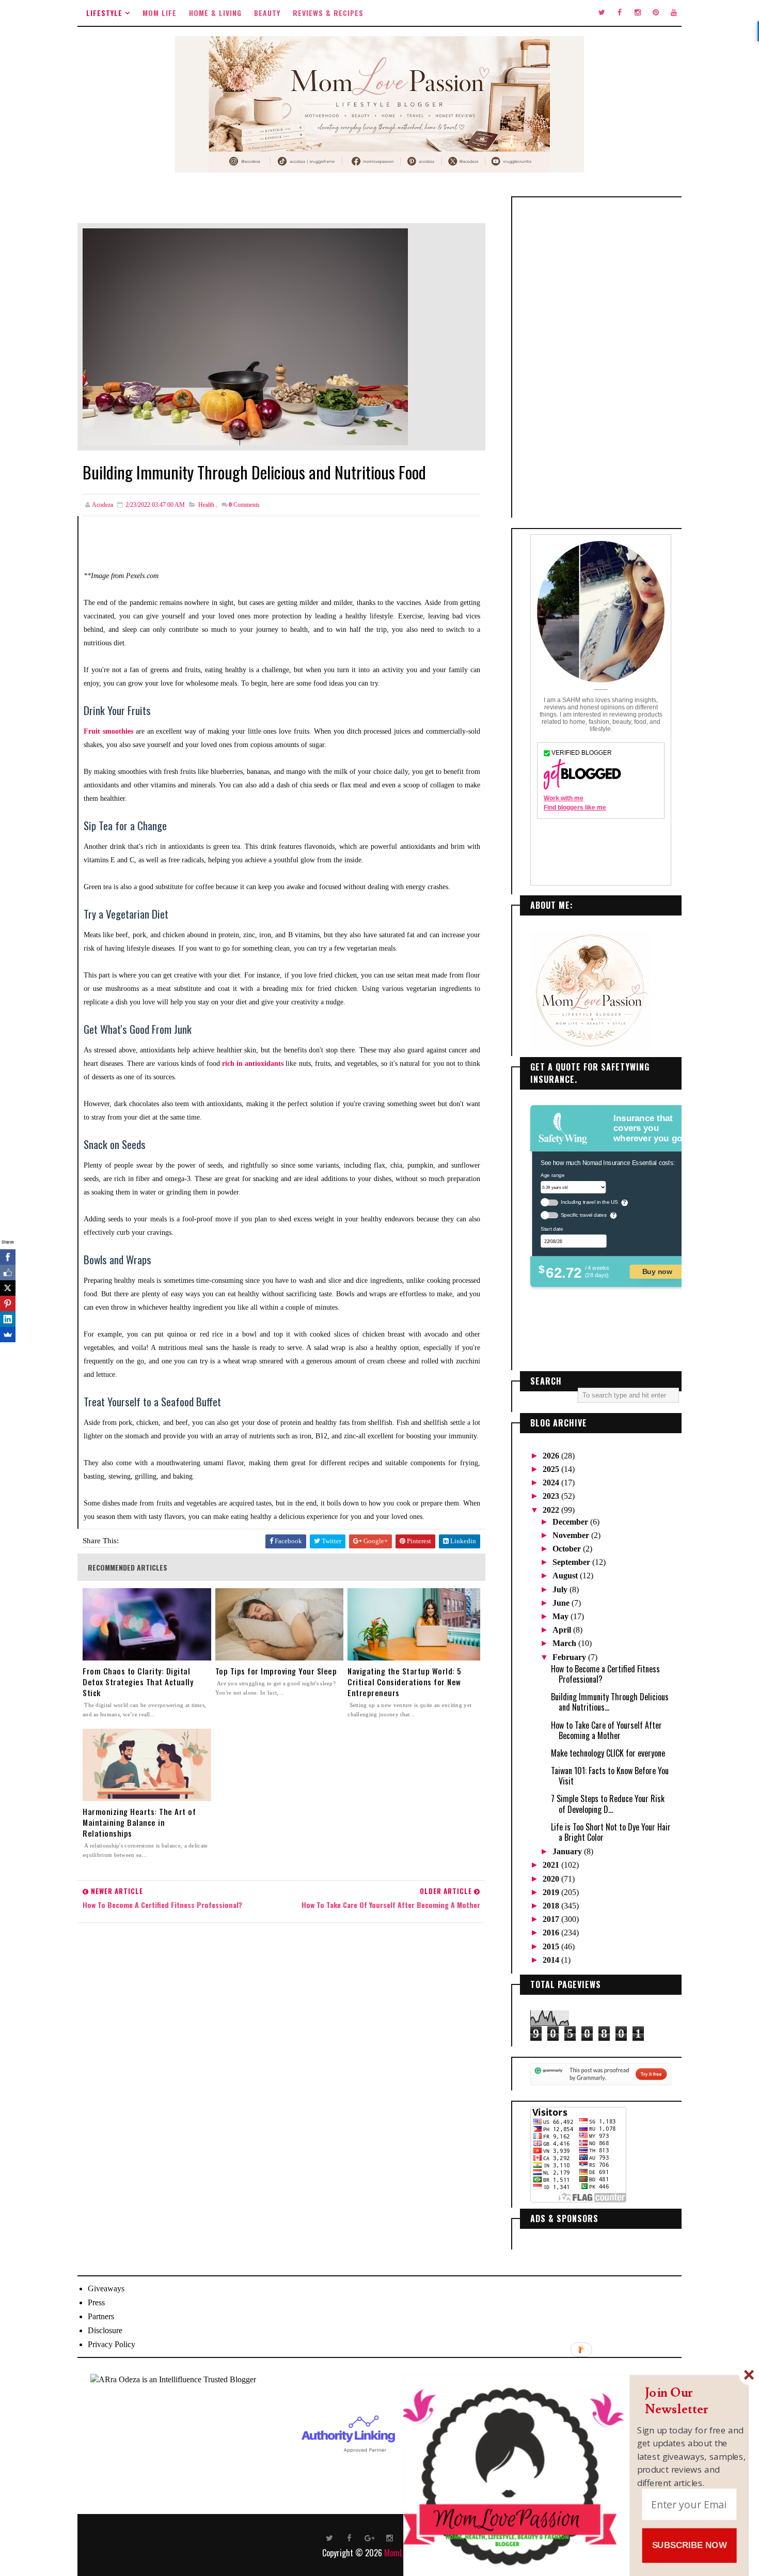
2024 (552, 1483)
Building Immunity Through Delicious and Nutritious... (610, 1702)
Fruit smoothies (108, 731)
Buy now (657, 1271)
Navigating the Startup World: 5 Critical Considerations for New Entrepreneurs (405, 1682)
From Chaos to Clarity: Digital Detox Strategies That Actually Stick (138, 1682)
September (572, 1562)
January (568, 1851)
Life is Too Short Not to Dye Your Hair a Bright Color (611, 1832)
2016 (552, 1933)
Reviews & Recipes (328, 13)
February (570, 1657)
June (562, 1603)
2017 (552, 1919)
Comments (244, 505)
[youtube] (674, 13)
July (561, 1589)
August (566, 1576)
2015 (552, 1946)
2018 (552, 1906)
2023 (552, 1496)
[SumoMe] (8, 1334)
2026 (552, 1456)
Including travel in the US (589, 1202)
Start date (552, 1229)
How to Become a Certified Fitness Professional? (605, 1674)
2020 (552, 1879)
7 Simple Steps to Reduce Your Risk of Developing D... (608, 1804)
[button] (692, 2401)
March (565, 1643)
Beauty (267, 13)
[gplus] (370, 2537)
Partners (101, 2316)
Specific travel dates (584, 1215)
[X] (8, 1288)
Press (96, 2302)
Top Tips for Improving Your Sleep (276, 1671)
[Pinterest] (8, 1303)
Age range (552, 1175)
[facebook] (620, 13)
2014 (552, 1960)
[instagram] (638, 13)
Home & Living (215, 13)
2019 (552, 1892)
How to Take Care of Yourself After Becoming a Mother (606, 1730)
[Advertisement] (601, 358)
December (571, 1522)
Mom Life (160, 13)
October (568, 1549)
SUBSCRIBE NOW (690, 2545)
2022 (552, 1510)
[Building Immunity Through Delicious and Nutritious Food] (245, 336)
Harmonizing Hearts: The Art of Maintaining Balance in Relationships (139, 1822)
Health (206, 505)
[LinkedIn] (8, 1319)
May (562, 1616)
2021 (552, 1865)
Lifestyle (104, 13)
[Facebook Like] (8, 1273)
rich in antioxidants (253, 1064)
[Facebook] (8, 1257)
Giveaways (106, 2288)
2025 (552, 1469)
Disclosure (105, 2330)
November (572, 1535)
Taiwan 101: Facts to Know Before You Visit (610, 1776)
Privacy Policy (112, 2344)
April (563, 1630)
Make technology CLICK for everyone (608, 1753)
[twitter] (602, 13)
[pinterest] (656, 13)
